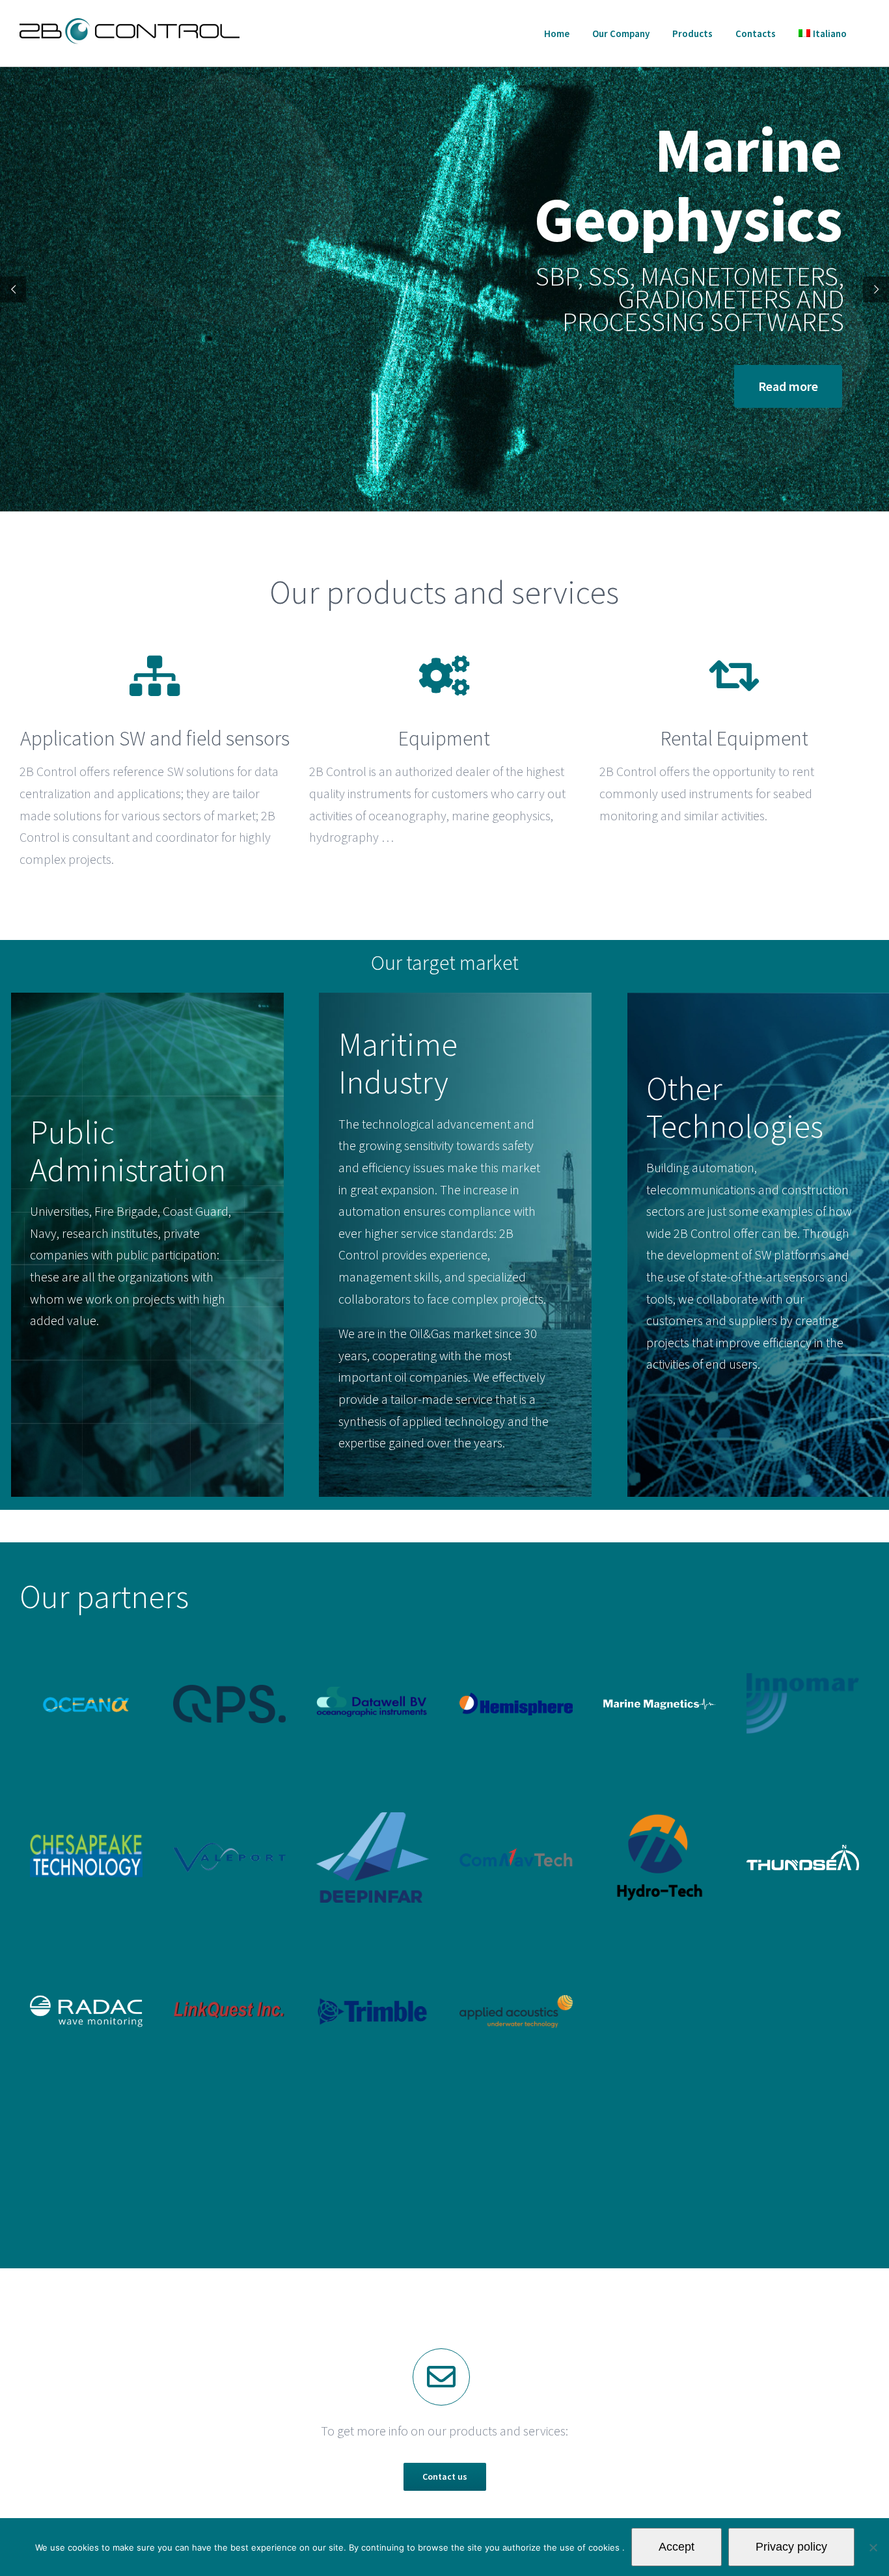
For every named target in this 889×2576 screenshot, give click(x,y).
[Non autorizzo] (873, 2547)
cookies (605, 2547)
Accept (677, 2547)
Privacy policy (791, 2547)
